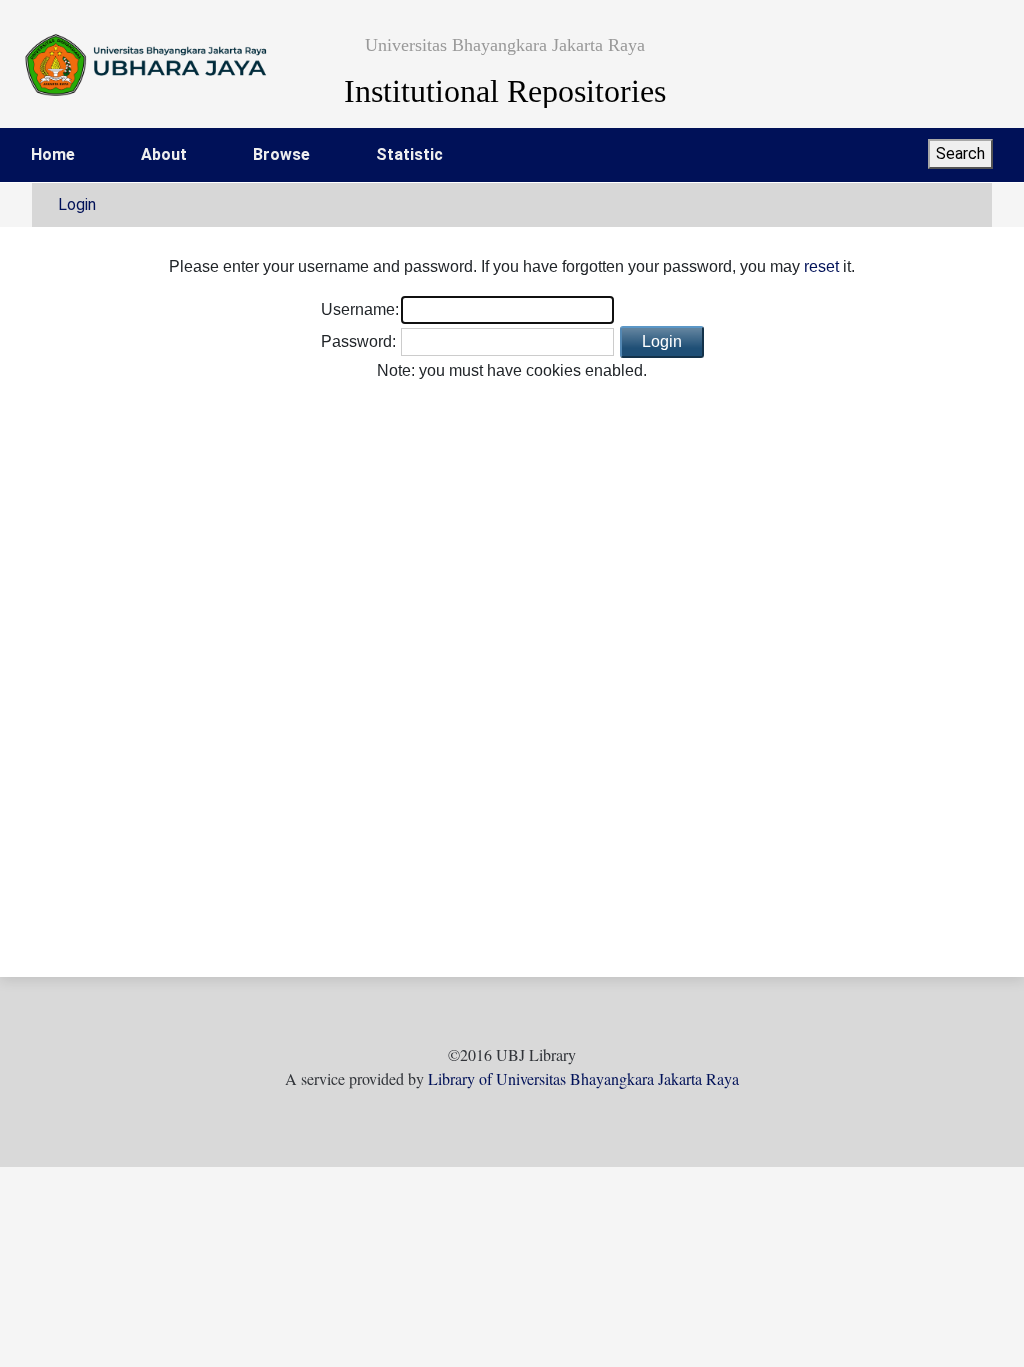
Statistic (409, 154)
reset (821, 266)
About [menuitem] (164, 154)
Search (960, 153)
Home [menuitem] (53, 154)
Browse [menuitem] (281, 154)
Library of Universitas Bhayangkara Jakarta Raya (583, 1078)
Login (77, 204)
